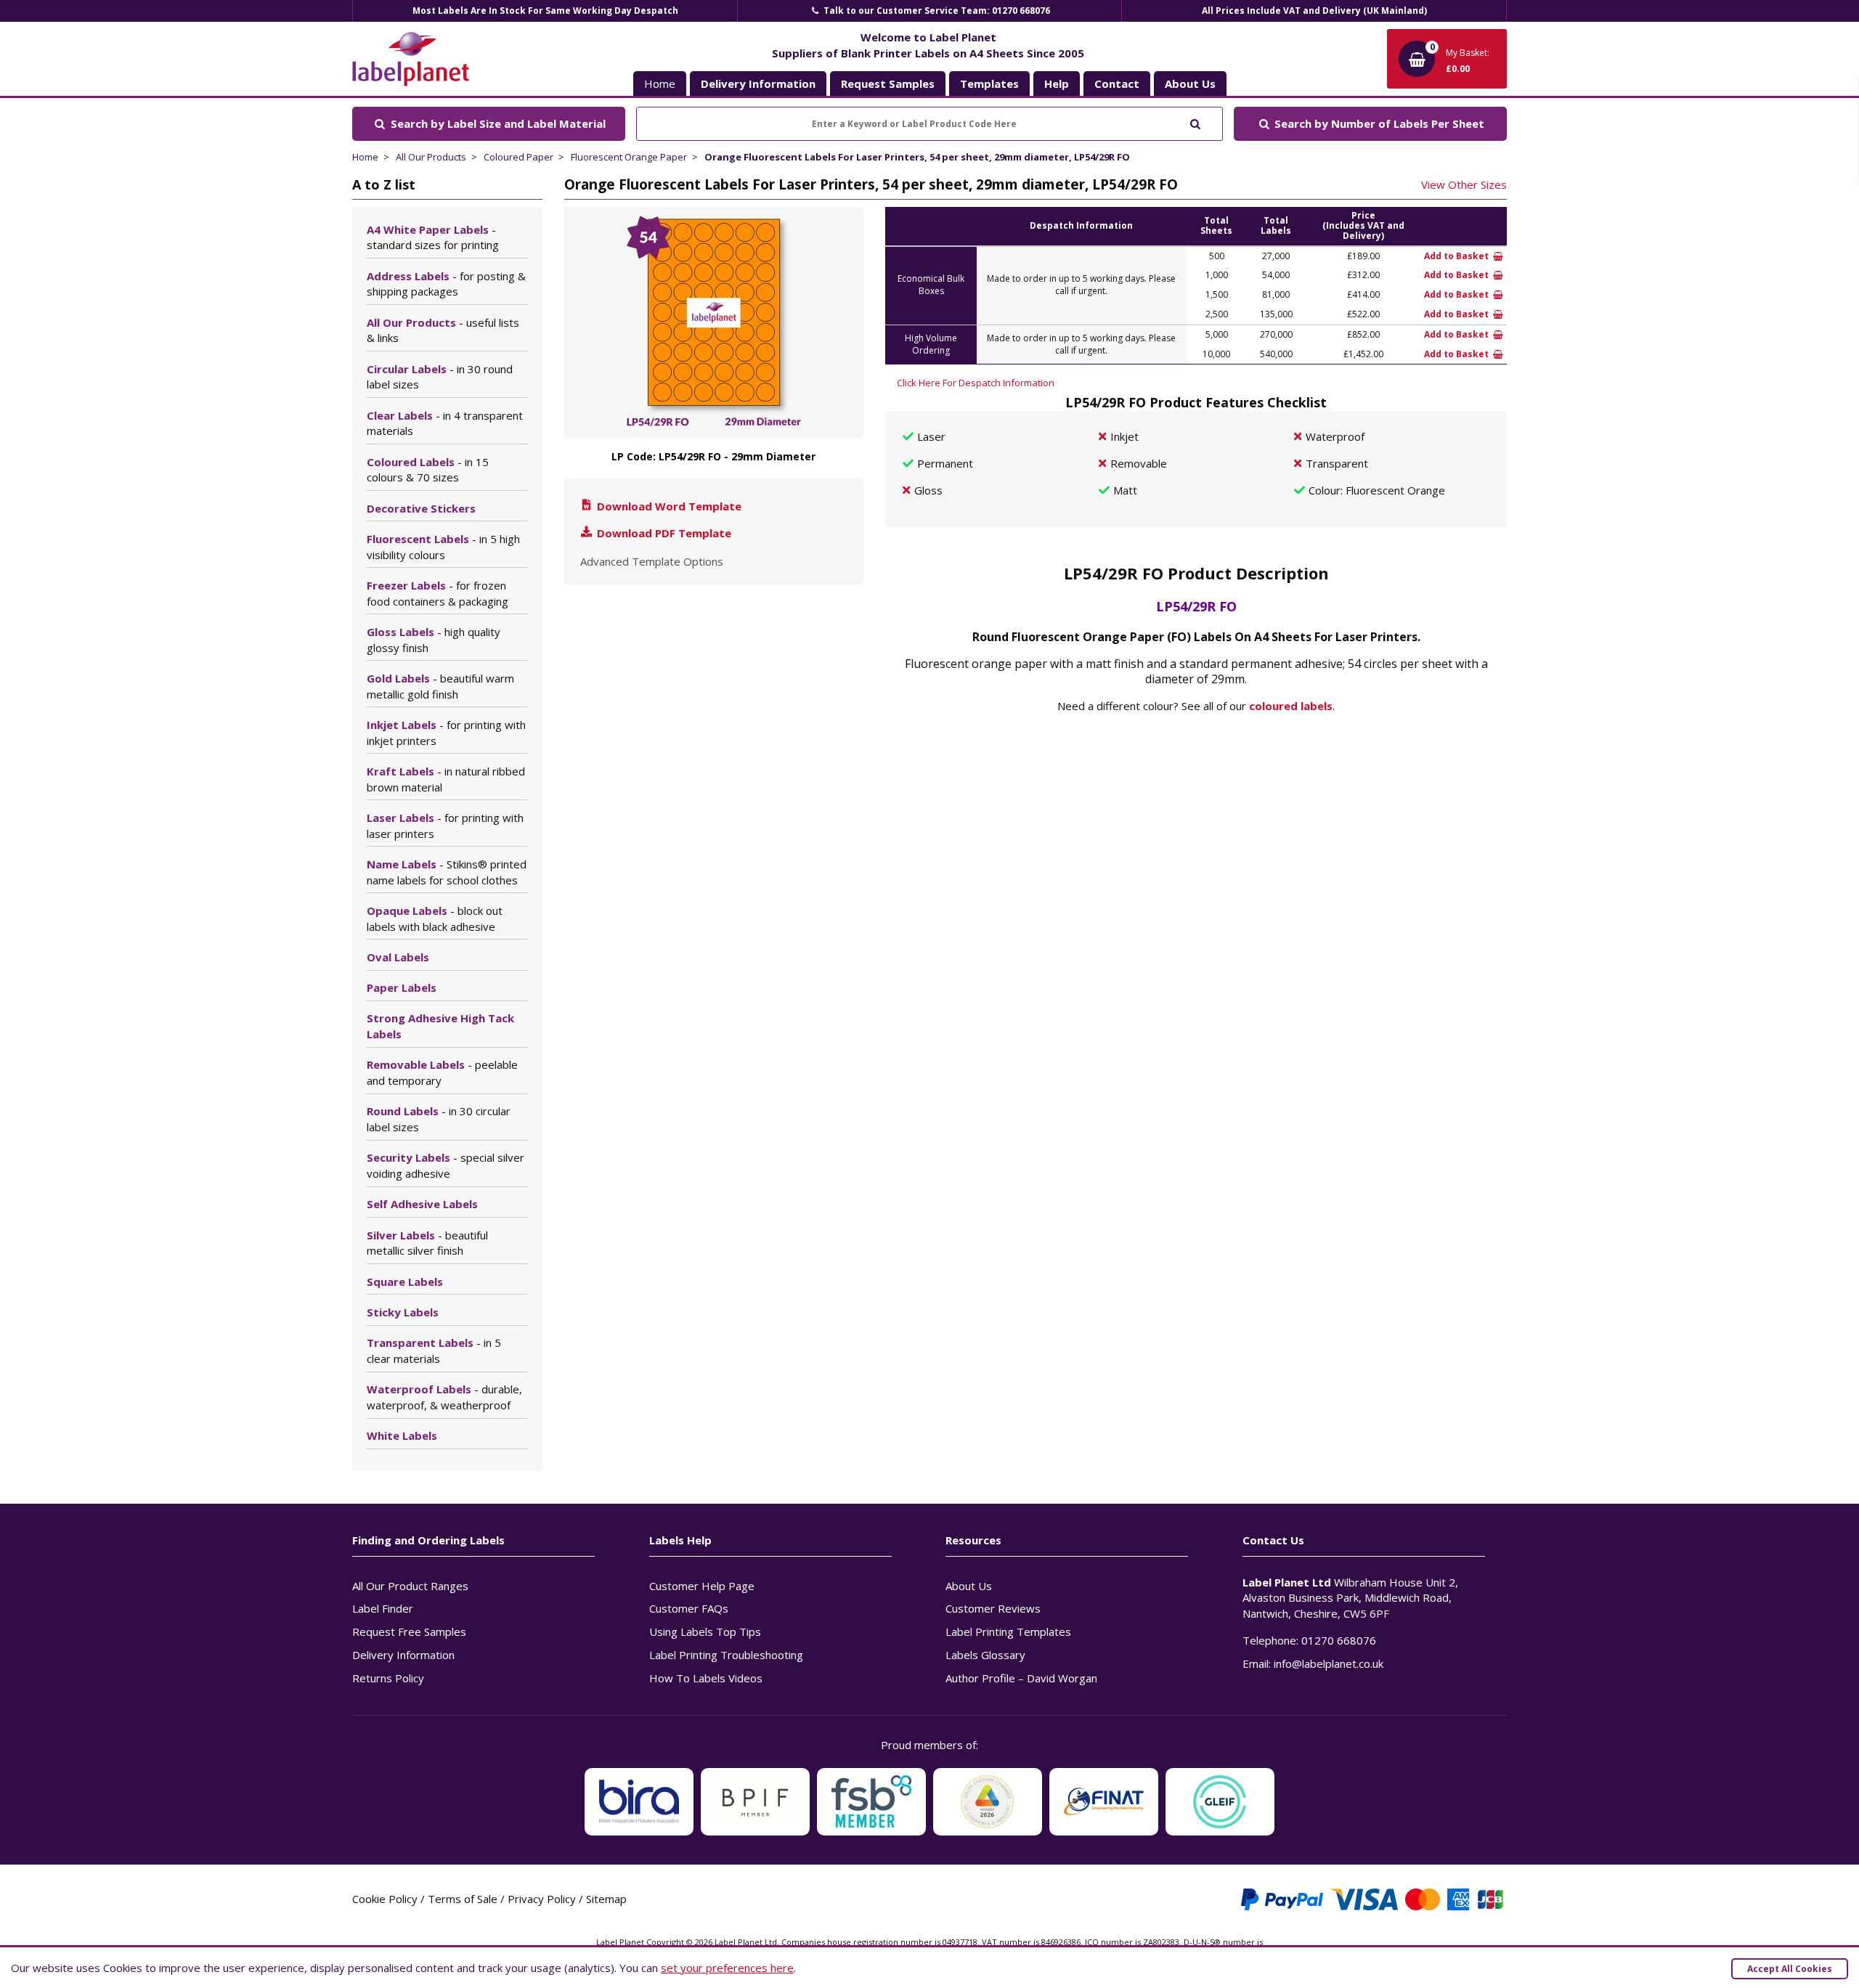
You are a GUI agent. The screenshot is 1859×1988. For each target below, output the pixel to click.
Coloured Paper (518, 157)
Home (660, 83)
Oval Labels (398, 957)
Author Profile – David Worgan (1021, 1678)
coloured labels (1291, 706)
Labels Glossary (985, 1655)
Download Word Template (668, 506)
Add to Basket (1457, 256)
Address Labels (446, 284)
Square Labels (405, 1282)
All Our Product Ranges (410, 1586)
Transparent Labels (434, 1351)
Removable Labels (442, 1072)
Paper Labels (402, 987)
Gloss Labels (434, 640)
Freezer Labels (438, 593)
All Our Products (431, 157)
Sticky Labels (403, 1312)
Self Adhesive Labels (422, 1204)
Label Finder (383, 1608)
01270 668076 (1339, 1640)
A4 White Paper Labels (433, 237)
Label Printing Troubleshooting (726, 1655)
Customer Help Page (702, 1586)
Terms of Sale (463, 1899)
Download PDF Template (663, 533)
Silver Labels (427, 1243)
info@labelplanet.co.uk (1329, 1663)
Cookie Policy (385, 1899)
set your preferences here (727, 1968)
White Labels (402, 1435)
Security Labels (446, 1165)
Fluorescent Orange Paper (629, 157)
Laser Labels (445, 826)
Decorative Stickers (421, 508)
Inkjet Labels (446, 733)
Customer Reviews (993, 1608)
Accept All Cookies (1790, 1969)
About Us (969, 1586)
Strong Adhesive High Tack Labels (440, 1026)
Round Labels (439, 1119)
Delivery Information (403, 1655)
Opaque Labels (435, 918)
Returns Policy (388, 1678)
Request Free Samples (409, 1631)
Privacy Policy (542, 1899)
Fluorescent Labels (443, 547)
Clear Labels (445, 423)
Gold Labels (440, 686)
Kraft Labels (446, 779)
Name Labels (447, 872)
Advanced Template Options (652, 561)
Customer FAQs (689, 1608)
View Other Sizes (1464, 184)
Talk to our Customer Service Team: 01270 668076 (936, 11)
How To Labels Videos (706, 1678)
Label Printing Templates (1008, 1631)
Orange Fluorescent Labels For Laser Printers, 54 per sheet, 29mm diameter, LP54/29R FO (917, 157)
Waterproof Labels (444, 1397)
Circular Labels (440, 377)
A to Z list (384, 184)
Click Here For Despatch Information (976, 383)
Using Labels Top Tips (705, 1631)
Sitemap (606, 1899)
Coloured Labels (428, 470)
